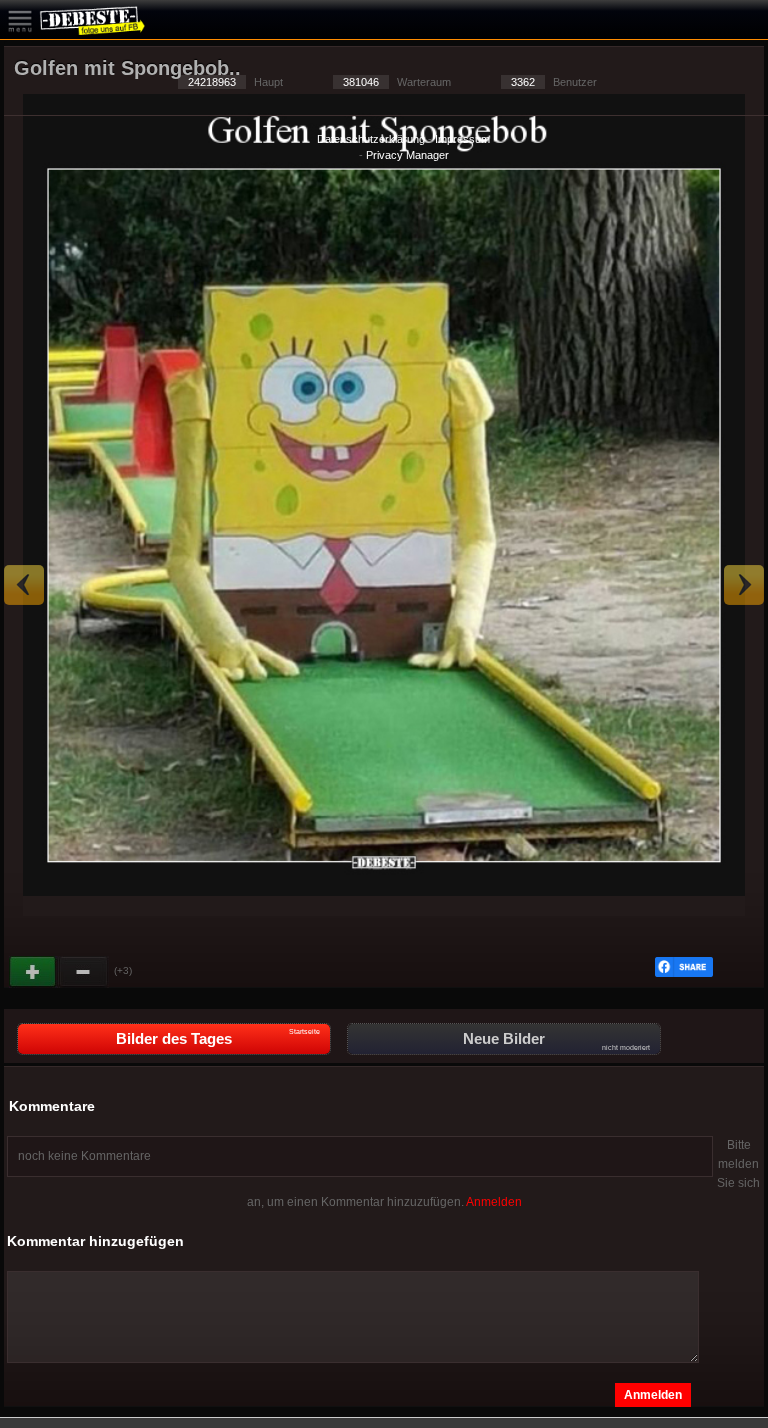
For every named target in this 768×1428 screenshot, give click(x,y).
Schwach (84, 972)
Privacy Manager (407, 155)
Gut (34, 972)
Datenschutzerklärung (371, 139)
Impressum (462, 139)
